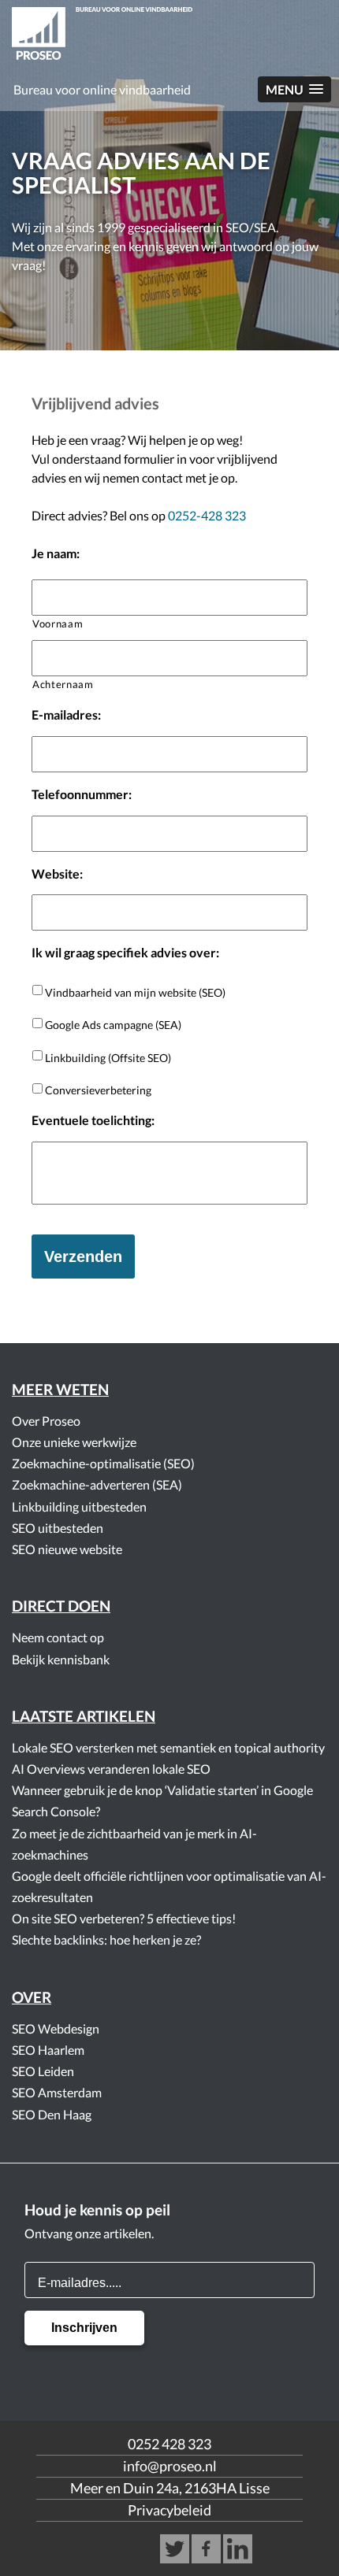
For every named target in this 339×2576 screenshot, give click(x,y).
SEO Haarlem (48, 2050)
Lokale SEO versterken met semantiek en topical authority (168, 1747)
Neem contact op (58, 1637)
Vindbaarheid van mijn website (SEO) (135, 992)
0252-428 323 (207, 515)
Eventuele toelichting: (93, 1120)
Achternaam (63, 684)
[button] (294, 89)
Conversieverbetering (98, 1090)
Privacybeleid (169, 2510)
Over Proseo (46, 1421)
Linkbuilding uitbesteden (79, 1506)
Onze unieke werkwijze (74, 1442)
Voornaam (58, 624)
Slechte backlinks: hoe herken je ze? (106, 1939)
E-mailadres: (66, 714)
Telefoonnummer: (82, 794)
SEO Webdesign (56, 2028)
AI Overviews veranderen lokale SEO (111, 1769)
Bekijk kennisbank (61, 1659)
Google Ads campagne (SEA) (113, 1025)
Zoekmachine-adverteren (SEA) (97, 1484)
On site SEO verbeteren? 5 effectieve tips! (124, 1918)
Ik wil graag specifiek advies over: (125, 952)
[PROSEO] (169, 36)
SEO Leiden (43, 2071)
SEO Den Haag (52, 2114)
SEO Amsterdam (57, 2092)
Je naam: (56, 553)
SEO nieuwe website (67, 1549)
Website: (57, 873)
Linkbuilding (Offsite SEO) (108, 1058)
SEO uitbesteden (58, 1528)
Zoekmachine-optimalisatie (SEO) (103, 1463)
